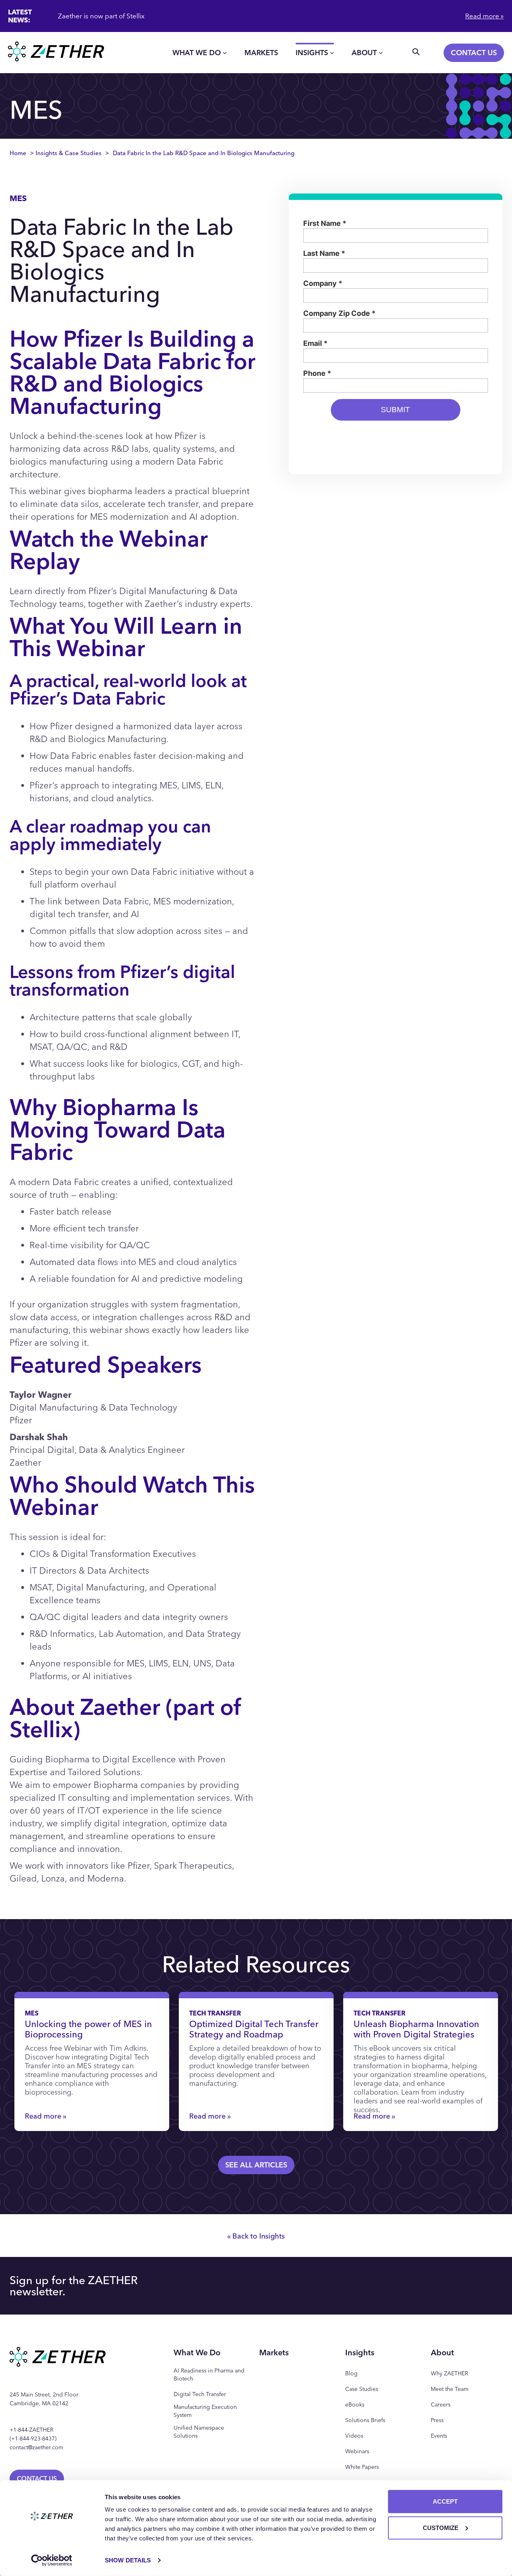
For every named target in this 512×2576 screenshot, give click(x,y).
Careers (441, 2405)
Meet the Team (450, 2389)
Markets (261, 53)
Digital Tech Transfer (200, 2394)
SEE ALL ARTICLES (256, 2165)
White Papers (362, 2467)
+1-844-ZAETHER (31, 2430)
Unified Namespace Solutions (199, 2432)
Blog (351, 2373)
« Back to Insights (256, 2236)
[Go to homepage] (56, 53)
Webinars (357, 2451)
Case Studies (362, 2389)
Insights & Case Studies (69, 153)
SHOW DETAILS (128, 2560)
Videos (354, 2436)
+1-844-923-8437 (33, 2439)
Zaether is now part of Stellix (101, 16)
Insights (312, 53)
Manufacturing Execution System (205, 2411)
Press (437, 2420)
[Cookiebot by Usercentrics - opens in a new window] (52, 2560)
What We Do (197, 53)
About (364, 53)
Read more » (484, 16)
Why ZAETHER (449, 2373)
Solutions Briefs (365, 2420)
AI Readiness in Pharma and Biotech (209, 2375)
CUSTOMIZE (441, 2527)
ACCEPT (445, 2501)
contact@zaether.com (36, 2447)
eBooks (355, 2405)
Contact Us (474, 53)
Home (18, 153)
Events (439, 2436)
